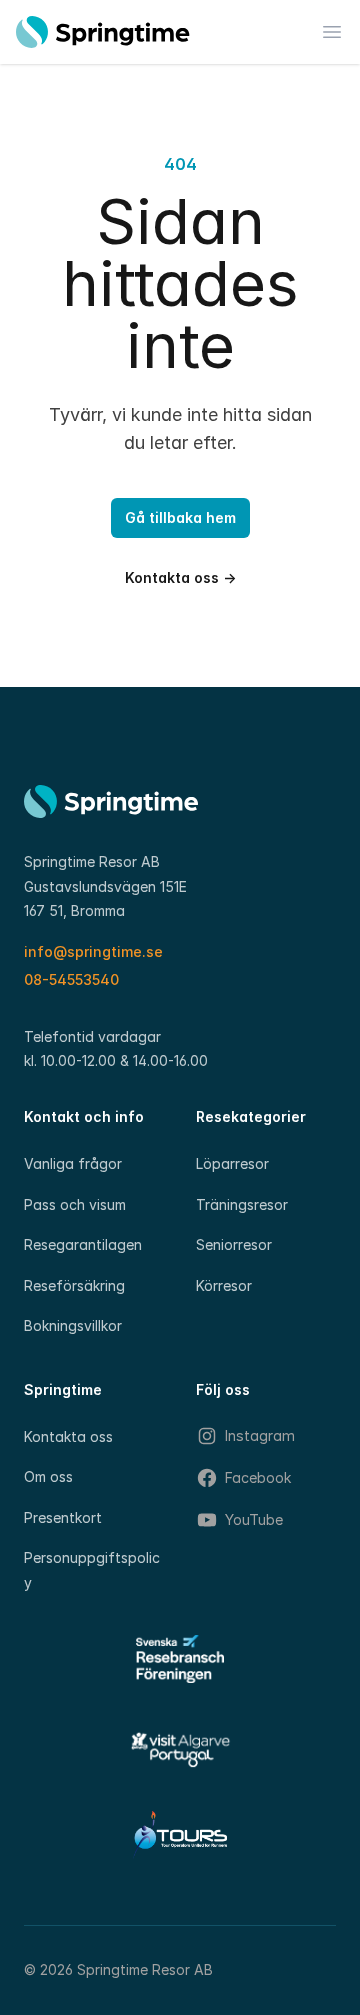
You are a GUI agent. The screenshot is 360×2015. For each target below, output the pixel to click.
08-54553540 (71, 979)
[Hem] (103, 32)
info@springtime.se (93, 951)
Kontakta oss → (180, 577)
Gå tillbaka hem (180, 517)
